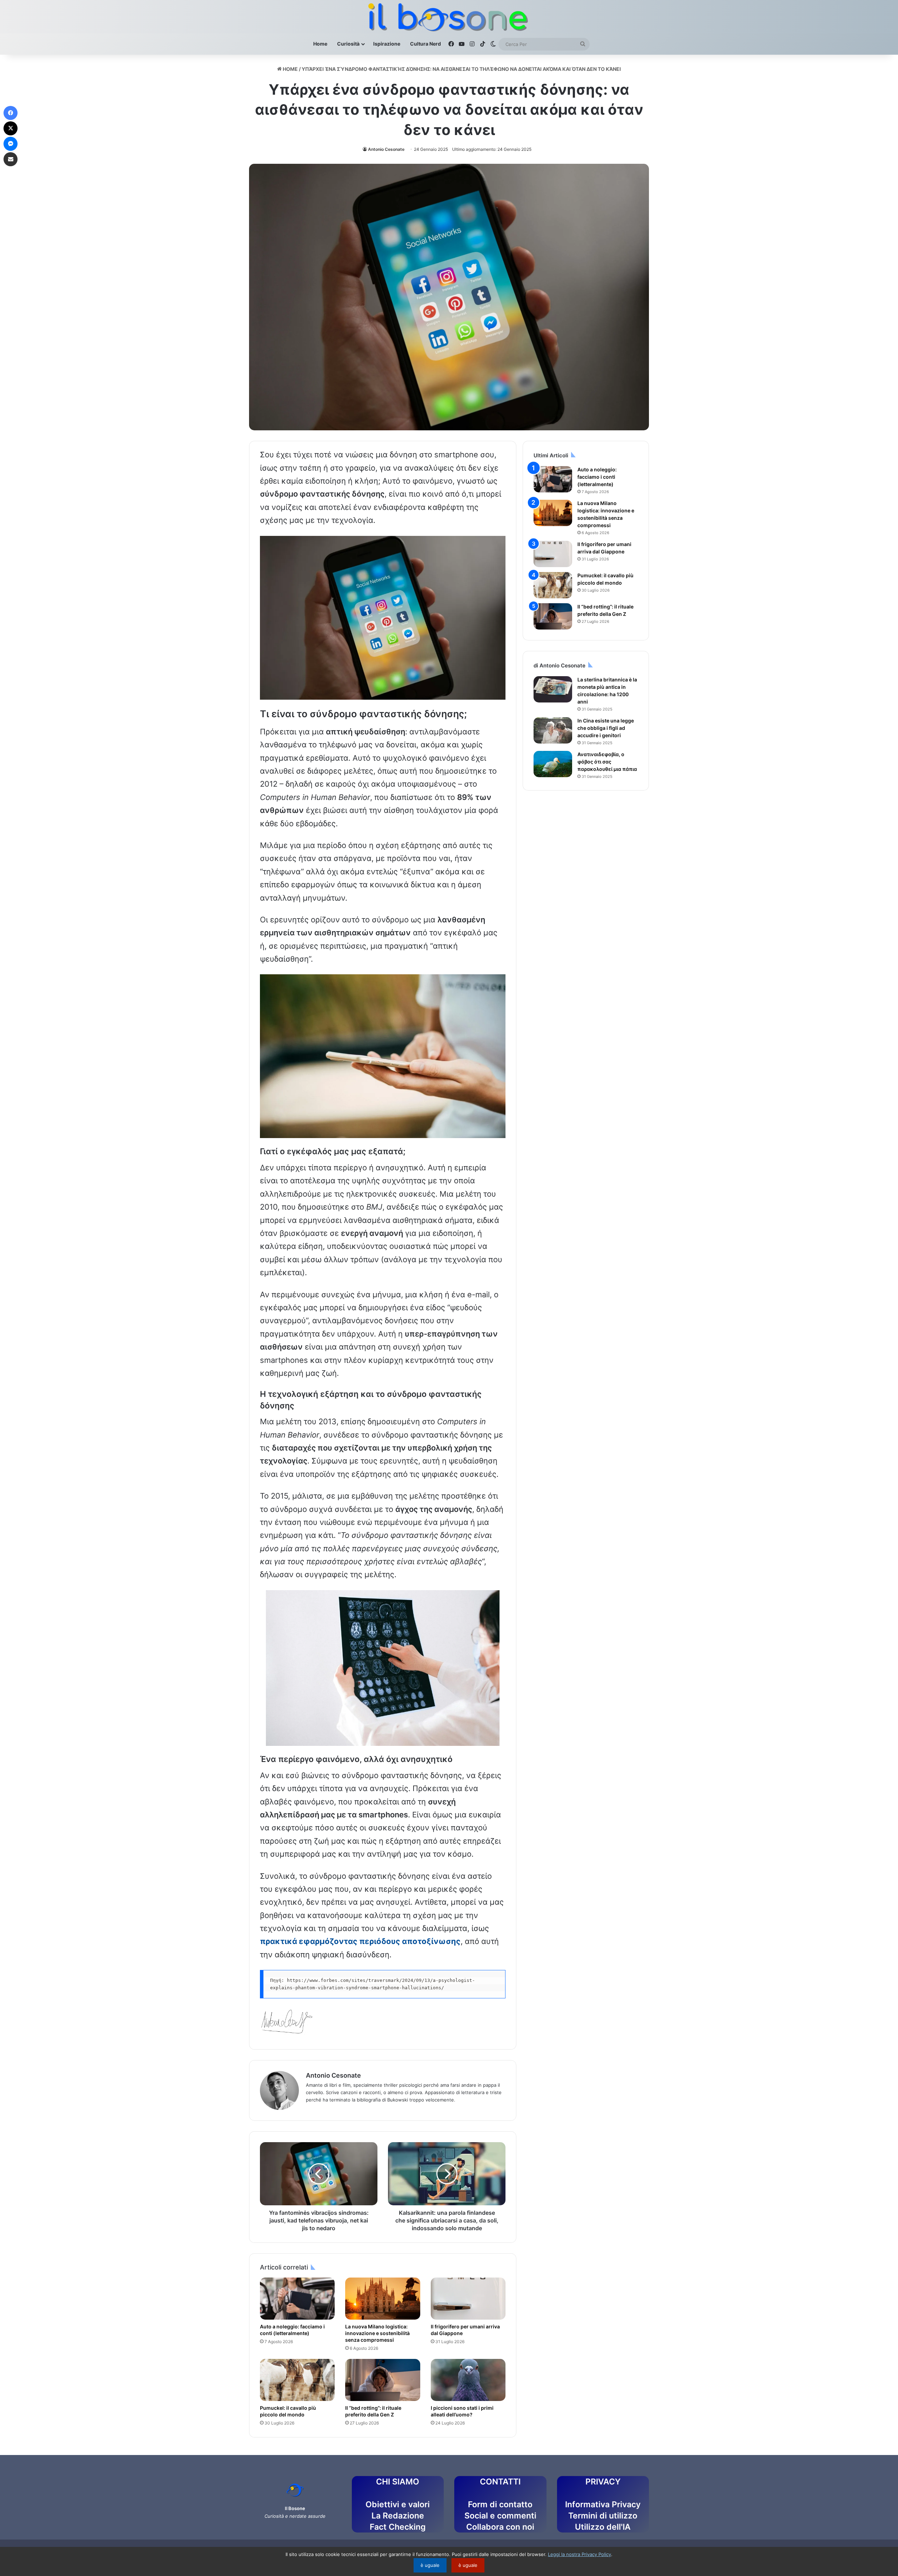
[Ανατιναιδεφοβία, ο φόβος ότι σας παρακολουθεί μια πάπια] (553, 764)
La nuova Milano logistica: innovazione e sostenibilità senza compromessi (377, 2333)
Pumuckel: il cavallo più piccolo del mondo (288, 2411)
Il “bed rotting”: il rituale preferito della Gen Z (373, 2411)
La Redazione (398, 2516)
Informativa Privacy (603, 2504)
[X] (11, 128)
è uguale (430, 2565)
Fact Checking (398, 2527)
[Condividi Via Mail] (11, 159)
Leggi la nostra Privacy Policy (579, 2554)
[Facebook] (11, 113)
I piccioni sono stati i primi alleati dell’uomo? (462, 2411)
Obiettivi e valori (398, 2504)
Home (320, 44)
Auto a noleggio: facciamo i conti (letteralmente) (597, 477)
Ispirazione (387, 44)
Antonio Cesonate (386, 149)
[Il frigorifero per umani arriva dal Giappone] (468, 2299)
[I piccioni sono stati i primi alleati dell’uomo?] (468, 2380)
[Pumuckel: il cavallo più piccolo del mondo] (297, 2380)
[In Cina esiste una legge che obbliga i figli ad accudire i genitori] (553, 730)
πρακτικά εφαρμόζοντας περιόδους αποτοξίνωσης (360, 1941)
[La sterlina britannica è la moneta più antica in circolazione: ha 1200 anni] (553, 689)
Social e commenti (500, 2516)
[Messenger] (11, 144)
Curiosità (348, 44)
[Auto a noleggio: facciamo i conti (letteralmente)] (297, 2299)
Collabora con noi (500, 2527)
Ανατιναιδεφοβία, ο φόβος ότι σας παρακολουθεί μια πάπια (607, 762)
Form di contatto (500, 2504)
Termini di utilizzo (603, 2516)
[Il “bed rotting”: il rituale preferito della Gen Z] (383, 2380)
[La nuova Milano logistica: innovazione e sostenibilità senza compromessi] (383, 2299)
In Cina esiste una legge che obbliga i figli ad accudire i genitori (606, 728)
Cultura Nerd (425, 44)
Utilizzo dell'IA (603, 2527)
